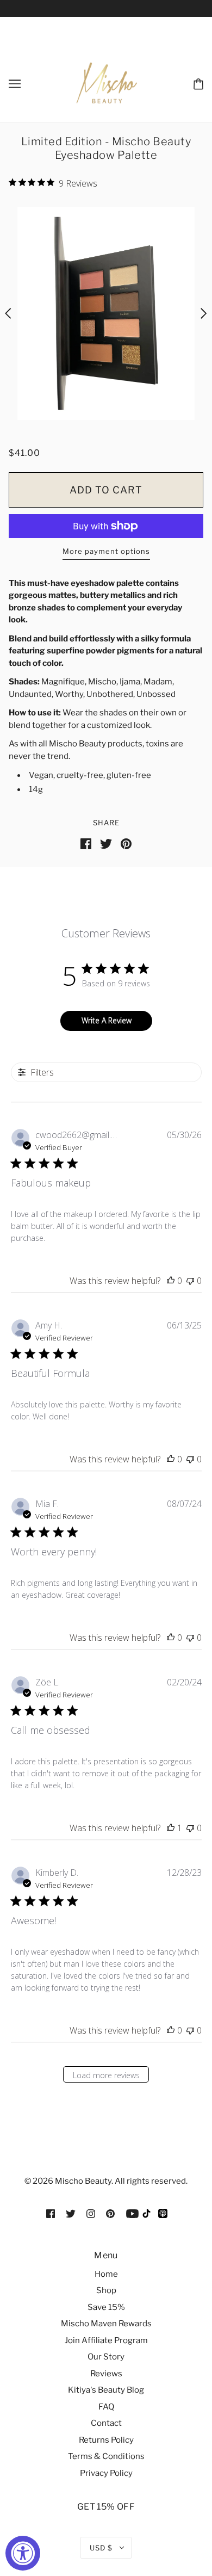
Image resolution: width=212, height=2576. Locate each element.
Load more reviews (106, 2075)
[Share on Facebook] (86, 843)
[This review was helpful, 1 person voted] (171, 1828)
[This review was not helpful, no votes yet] (190, 1281)
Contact (106, 2423)
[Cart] (198, 83)
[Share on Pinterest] (126, 843)
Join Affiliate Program (106, 2340)
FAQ (106, 2407)
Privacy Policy (106, 2473)
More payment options (106, 551)
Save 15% (106, 2307)
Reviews (106, 2374)
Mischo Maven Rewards (106, 2324)
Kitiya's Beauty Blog (106, 2390)
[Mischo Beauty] (147, 2216)
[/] (107, 82)
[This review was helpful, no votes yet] (171, 1281)
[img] (51, 2213)
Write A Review (107, 1020)
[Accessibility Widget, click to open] (23, 2553)
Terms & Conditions (106, 2456)
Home (106, 2274)
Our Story (106, 2357)
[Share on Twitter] (106, 843)
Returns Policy (106, 2440)
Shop (106, 2290)
